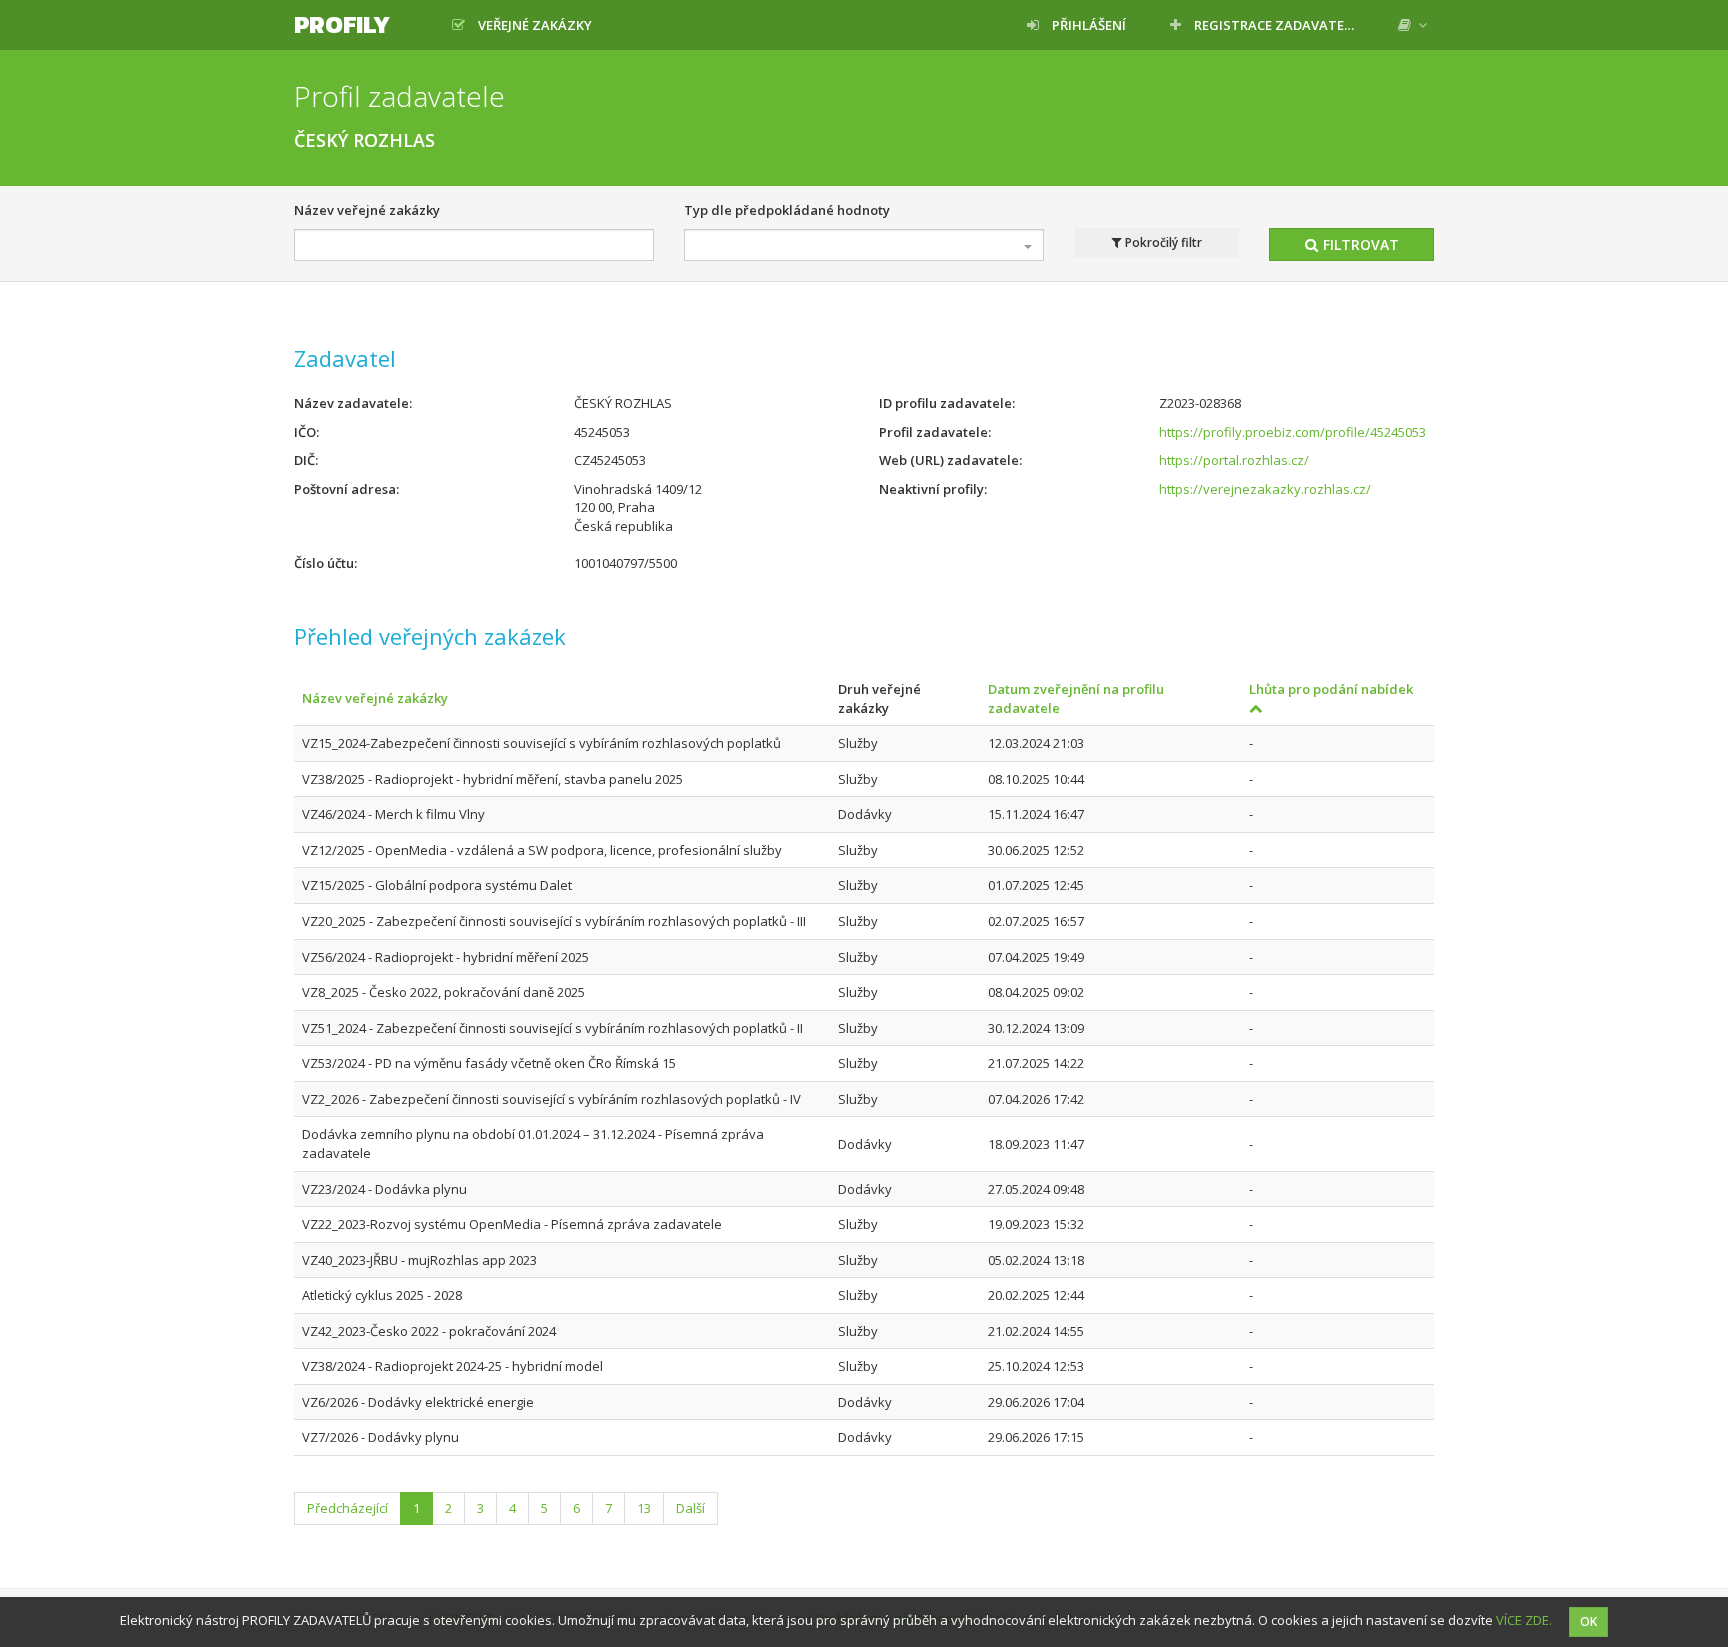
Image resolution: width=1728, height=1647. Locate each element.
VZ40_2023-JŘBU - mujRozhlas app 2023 (419, 1260)
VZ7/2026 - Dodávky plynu (380, 1437)
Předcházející (347, 1508)
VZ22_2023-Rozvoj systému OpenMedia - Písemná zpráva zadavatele (512, 1224)
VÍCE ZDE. (1524, 1620)
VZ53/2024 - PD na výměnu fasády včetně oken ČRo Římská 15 (489, 1063)
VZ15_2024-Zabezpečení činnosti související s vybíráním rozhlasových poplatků (541, 743)
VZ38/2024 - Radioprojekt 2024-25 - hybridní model (452, 1366)
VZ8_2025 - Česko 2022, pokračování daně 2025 (443, 992)
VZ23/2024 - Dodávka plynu (384, 1189)
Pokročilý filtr (1162, 242)
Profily (342, 24)
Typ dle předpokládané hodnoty (787, 210)
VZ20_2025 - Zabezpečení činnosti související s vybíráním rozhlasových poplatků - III (554, 921)
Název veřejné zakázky (367, 210)
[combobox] (864, 245)
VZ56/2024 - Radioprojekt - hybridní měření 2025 (445, 957)
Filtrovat (1359, 244)
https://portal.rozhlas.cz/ (1234, 460)
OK (1588, 1621)
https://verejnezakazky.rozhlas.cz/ (1265, 489)
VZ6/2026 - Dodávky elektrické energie (418, 1402)
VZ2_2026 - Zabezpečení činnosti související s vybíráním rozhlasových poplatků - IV (551, 1099)
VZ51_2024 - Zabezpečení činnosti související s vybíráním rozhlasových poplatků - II (552, 1028)
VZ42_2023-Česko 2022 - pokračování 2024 (429, 1331)
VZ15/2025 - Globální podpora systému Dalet (437, 885)
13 (644, 1508)
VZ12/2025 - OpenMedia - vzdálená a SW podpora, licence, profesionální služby (542, 850)
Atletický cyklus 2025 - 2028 (382, 1295)
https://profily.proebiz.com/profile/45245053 (1292, 432)
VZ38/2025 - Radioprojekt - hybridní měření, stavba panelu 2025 (492, 779)
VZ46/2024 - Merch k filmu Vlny (393, 814)
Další (690, 1508)
